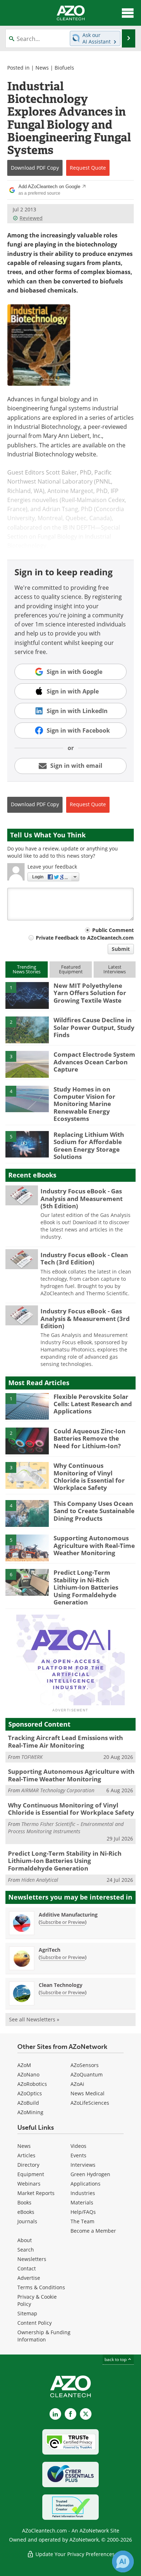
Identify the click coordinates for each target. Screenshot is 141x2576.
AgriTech (50, 1950)
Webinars (29, 2184)
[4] (27, 1098)
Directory (28, 2165)
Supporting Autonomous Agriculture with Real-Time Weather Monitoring (94, 1545)
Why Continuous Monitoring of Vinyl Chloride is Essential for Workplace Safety (89, 1477)
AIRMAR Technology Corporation (58, 1790)
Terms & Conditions (41, 2287)
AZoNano (28, 2074)
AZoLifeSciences (90, 2103)
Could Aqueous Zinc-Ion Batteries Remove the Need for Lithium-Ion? (89, 1438)
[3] (27, 1064)
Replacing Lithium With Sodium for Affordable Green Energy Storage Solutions (89, 1146)
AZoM (24, 2065)
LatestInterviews (115, 969)
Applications (86, 2184)
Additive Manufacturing (68, 1915)
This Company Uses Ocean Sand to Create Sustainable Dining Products (94, 1511)
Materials (82, 2202)
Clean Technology (61, 1985)
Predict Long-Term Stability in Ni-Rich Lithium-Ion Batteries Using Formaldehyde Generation (86, 1587)
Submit (121, 949)
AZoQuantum (87, 2074)
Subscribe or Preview (63, 1922)
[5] (27, 1144)
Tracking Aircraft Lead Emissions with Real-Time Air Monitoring (65, 1741)
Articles (26, 2155)
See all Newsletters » (34, 2019)
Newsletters (32, 2259)
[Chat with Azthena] (123, 2561)
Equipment (31, 2174)
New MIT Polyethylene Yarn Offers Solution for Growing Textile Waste (90, 993)
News (42, 68)
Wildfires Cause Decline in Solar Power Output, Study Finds (94, 1027)
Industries (83, 2193)
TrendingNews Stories (27, 969)
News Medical (87, 2093)
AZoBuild (28, 2103)
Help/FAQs (83, 2212)
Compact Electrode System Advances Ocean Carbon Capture (94, 1062)
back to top (116, 2359)
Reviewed (31, 218)
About (25, 2240)
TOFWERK (32, 1757)
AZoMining (30, 2112)
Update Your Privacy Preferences (74, 2554)
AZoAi (77, 2084)
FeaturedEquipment (71, 969)
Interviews (83, 2165)
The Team (82, 2221)
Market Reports (36, 2193)
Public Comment (113, 930)
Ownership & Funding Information (44, 2336)
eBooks (26, 2212)
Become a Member (93, 2231)
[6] (27, 1582)
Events (78, 2155)
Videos (78, 2146)
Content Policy (35, 2323)
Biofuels (64, 68)
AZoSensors (85, 2065)
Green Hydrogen (90, 2174)
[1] (27, 995)
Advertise (29, 2278)
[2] (27, 1029)
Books (24, 2202)
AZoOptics (30, 2093)
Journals (27, 2221)
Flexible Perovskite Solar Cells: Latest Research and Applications (93, 1404)
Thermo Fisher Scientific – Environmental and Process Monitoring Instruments (66, 1828)
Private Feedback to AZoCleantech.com (85, 938)
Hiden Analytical (40, 1880)
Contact (27, 2268)
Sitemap (27, 2313)
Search (26, 2250)
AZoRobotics (32, 2084)
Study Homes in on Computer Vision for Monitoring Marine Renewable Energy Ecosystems (84, 1104)
